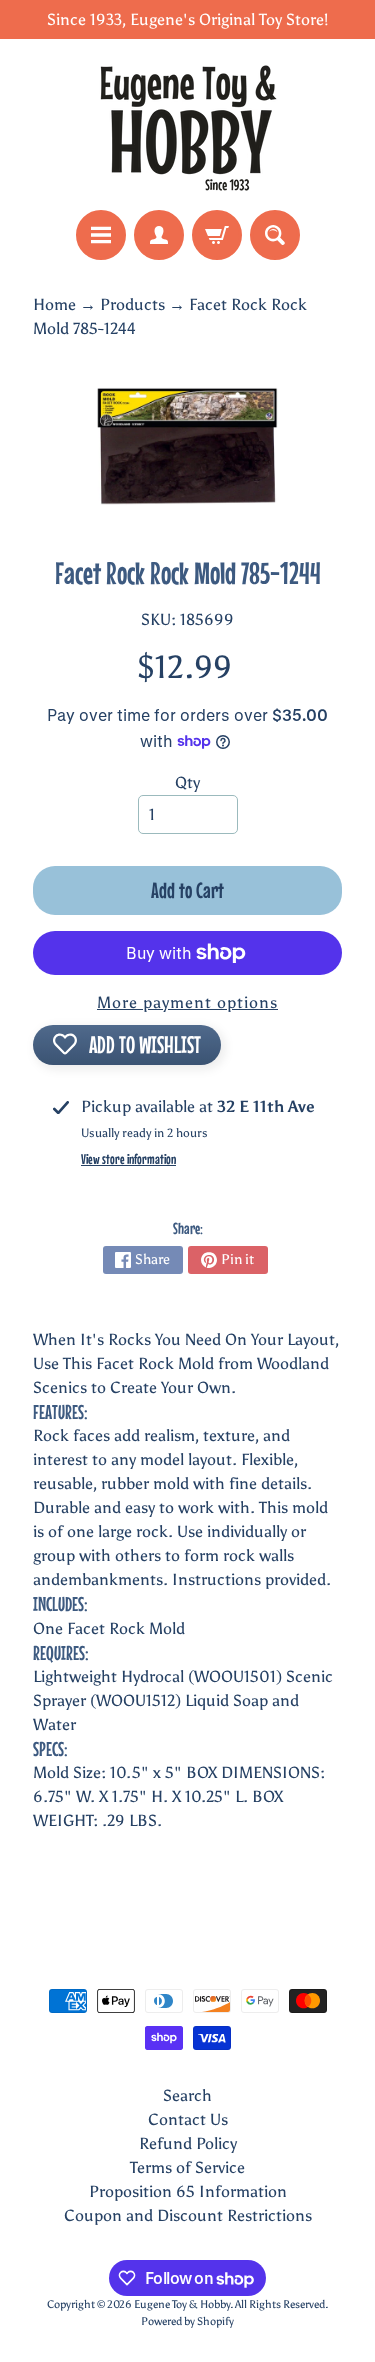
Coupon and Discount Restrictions (188, 2215)
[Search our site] (275, 235)
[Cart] (217, 235)
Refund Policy (188, 2143)
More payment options (187, 1002)
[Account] (159, 235)
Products (132, 304)
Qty (187, 782)
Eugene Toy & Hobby (182, 2304)
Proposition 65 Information (188, 2191)
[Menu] (101, 235)
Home (54, 304)
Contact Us (188, 2119)
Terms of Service (187, 2167)
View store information (128, 1159)
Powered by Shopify (187, 2321)
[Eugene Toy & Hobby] (188, 124)
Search (187, 2095)
